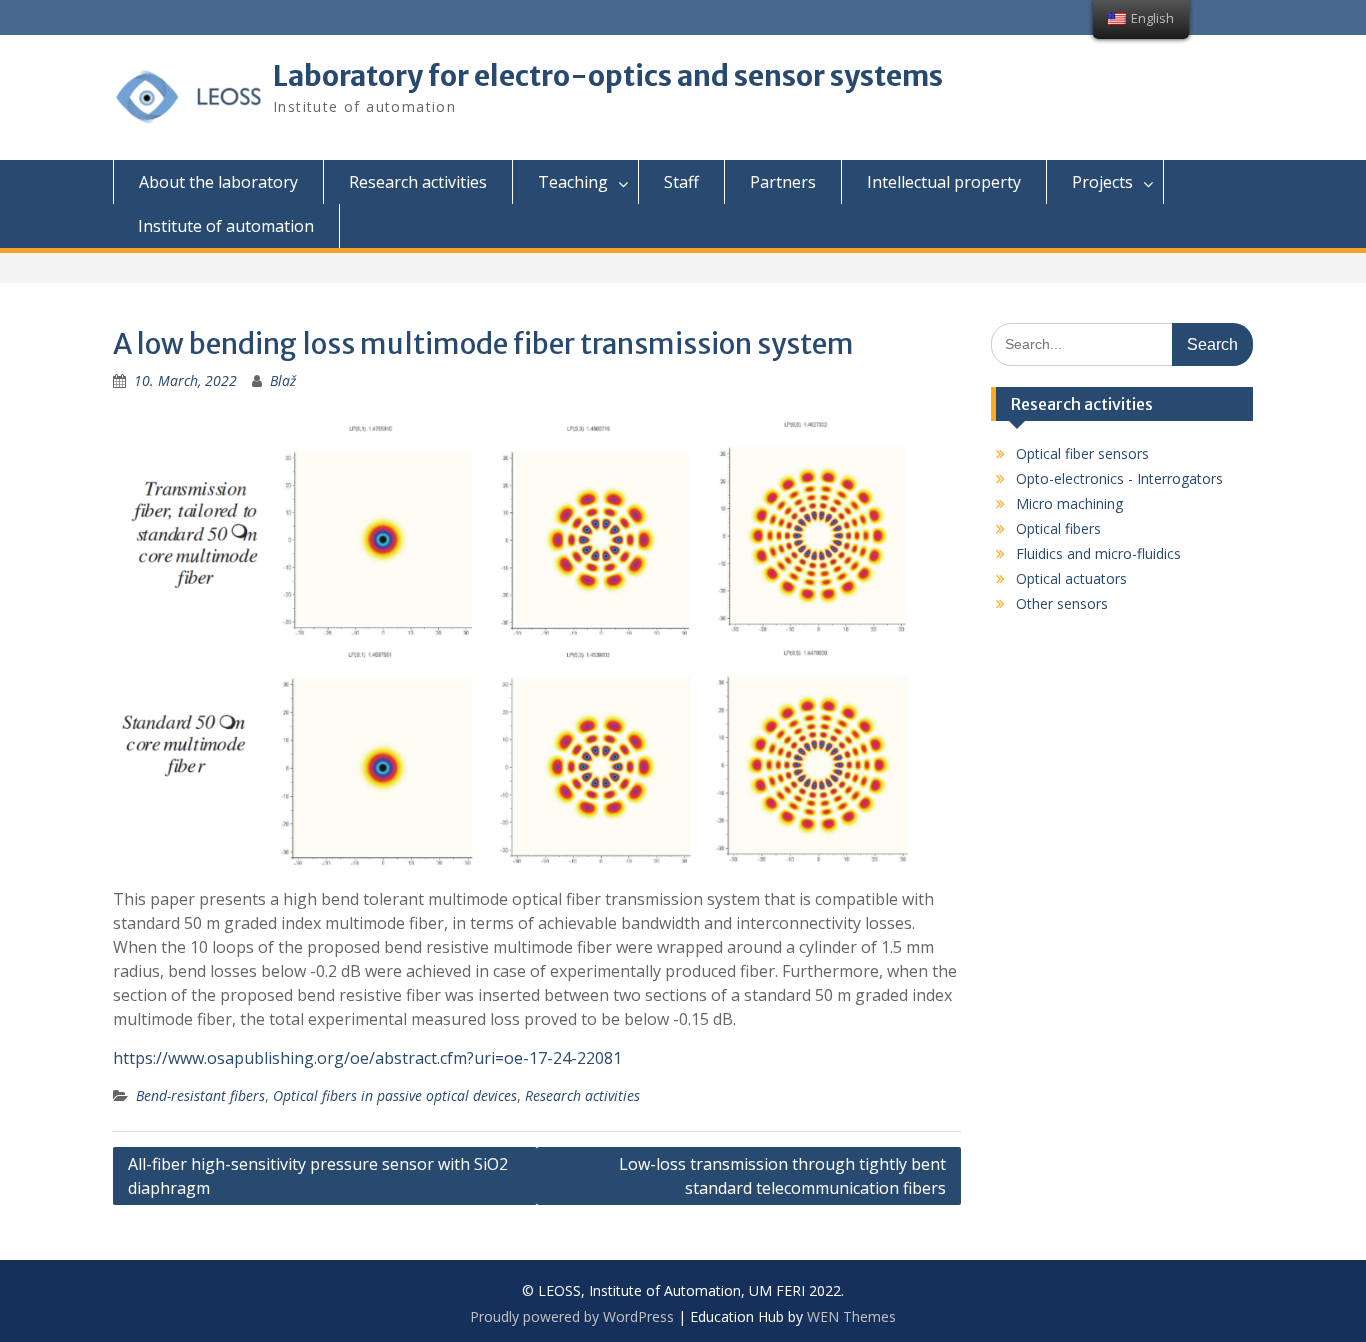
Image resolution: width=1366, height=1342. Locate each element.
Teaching (573, 182)
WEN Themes (851, 1316)
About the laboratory (218, 182)
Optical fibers (1058, 528)
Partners (783, 182)
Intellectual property (944, 182)
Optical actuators (1071, 578)
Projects (1102, 182)
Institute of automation (226, 226)
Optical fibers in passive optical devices (395, 1095)
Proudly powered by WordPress (572, 1316)
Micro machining (1069, 503)
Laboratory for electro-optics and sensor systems (608, 76)
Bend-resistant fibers (200, 1095)
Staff (681, 182)
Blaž (283, 380)
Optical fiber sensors (1082, 453)
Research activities (418, 182)
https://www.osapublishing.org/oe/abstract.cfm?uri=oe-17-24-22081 (367, 1058)
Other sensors (1062, 603)
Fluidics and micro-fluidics (1098, 553)
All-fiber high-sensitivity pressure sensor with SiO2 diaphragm (318, 1176)
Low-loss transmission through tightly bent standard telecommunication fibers (782, 1176)
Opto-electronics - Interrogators (1119, 478)
